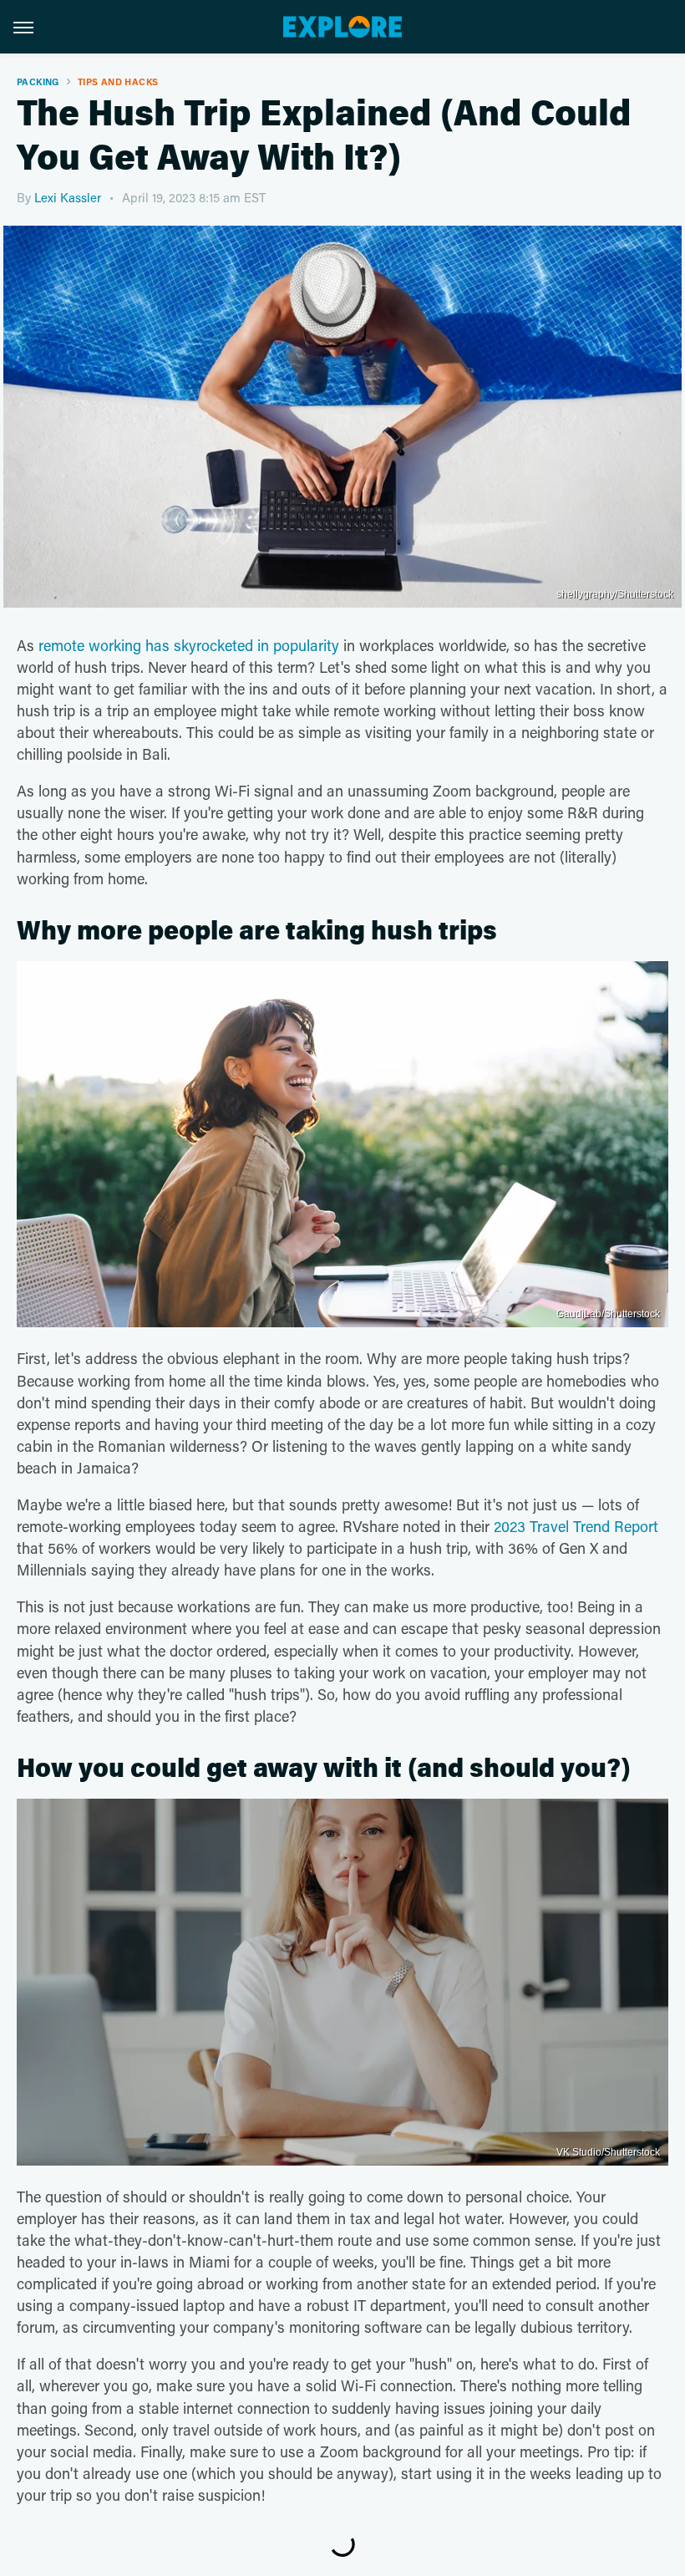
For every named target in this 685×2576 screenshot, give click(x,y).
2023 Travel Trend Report (576, 1526)
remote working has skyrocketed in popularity (189, 645)
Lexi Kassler (68, 197)
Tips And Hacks (118, 81)
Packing (38, 81)
